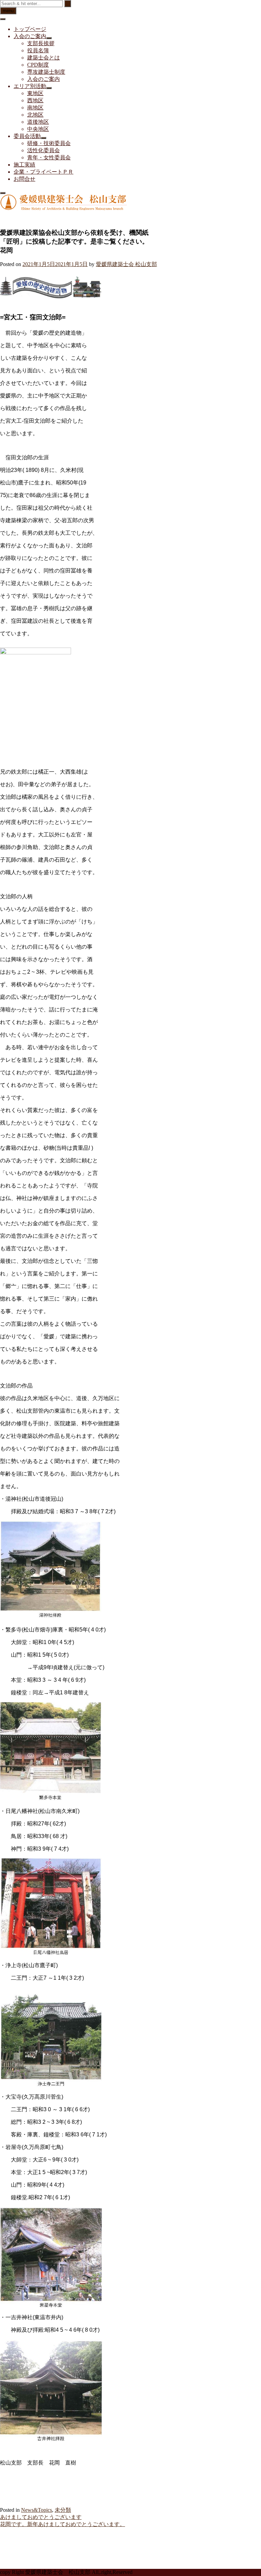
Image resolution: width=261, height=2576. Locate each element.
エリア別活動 (30, 86)
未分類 (63, 2510)
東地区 (35, 93)
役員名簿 (38, 50)
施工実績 (24, 165)
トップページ (30, 29)
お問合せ (24, 179)
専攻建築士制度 (46, 72)
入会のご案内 (30, 36)
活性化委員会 (43, 150)
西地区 (35, 100)
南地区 (35, 108)
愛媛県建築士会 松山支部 (126, 264)
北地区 (35, 115)
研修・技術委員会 (49, 143)
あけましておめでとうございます (41, 2517)
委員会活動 (27, 136)
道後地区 (38, 122)
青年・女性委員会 (49, 157)
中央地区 (38, 129)
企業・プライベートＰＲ (43, 172)
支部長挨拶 (41, 43)
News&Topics (37, 2510)
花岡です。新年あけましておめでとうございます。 (63, 2524)
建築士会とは (43, 58)
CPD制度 (38, 65)
